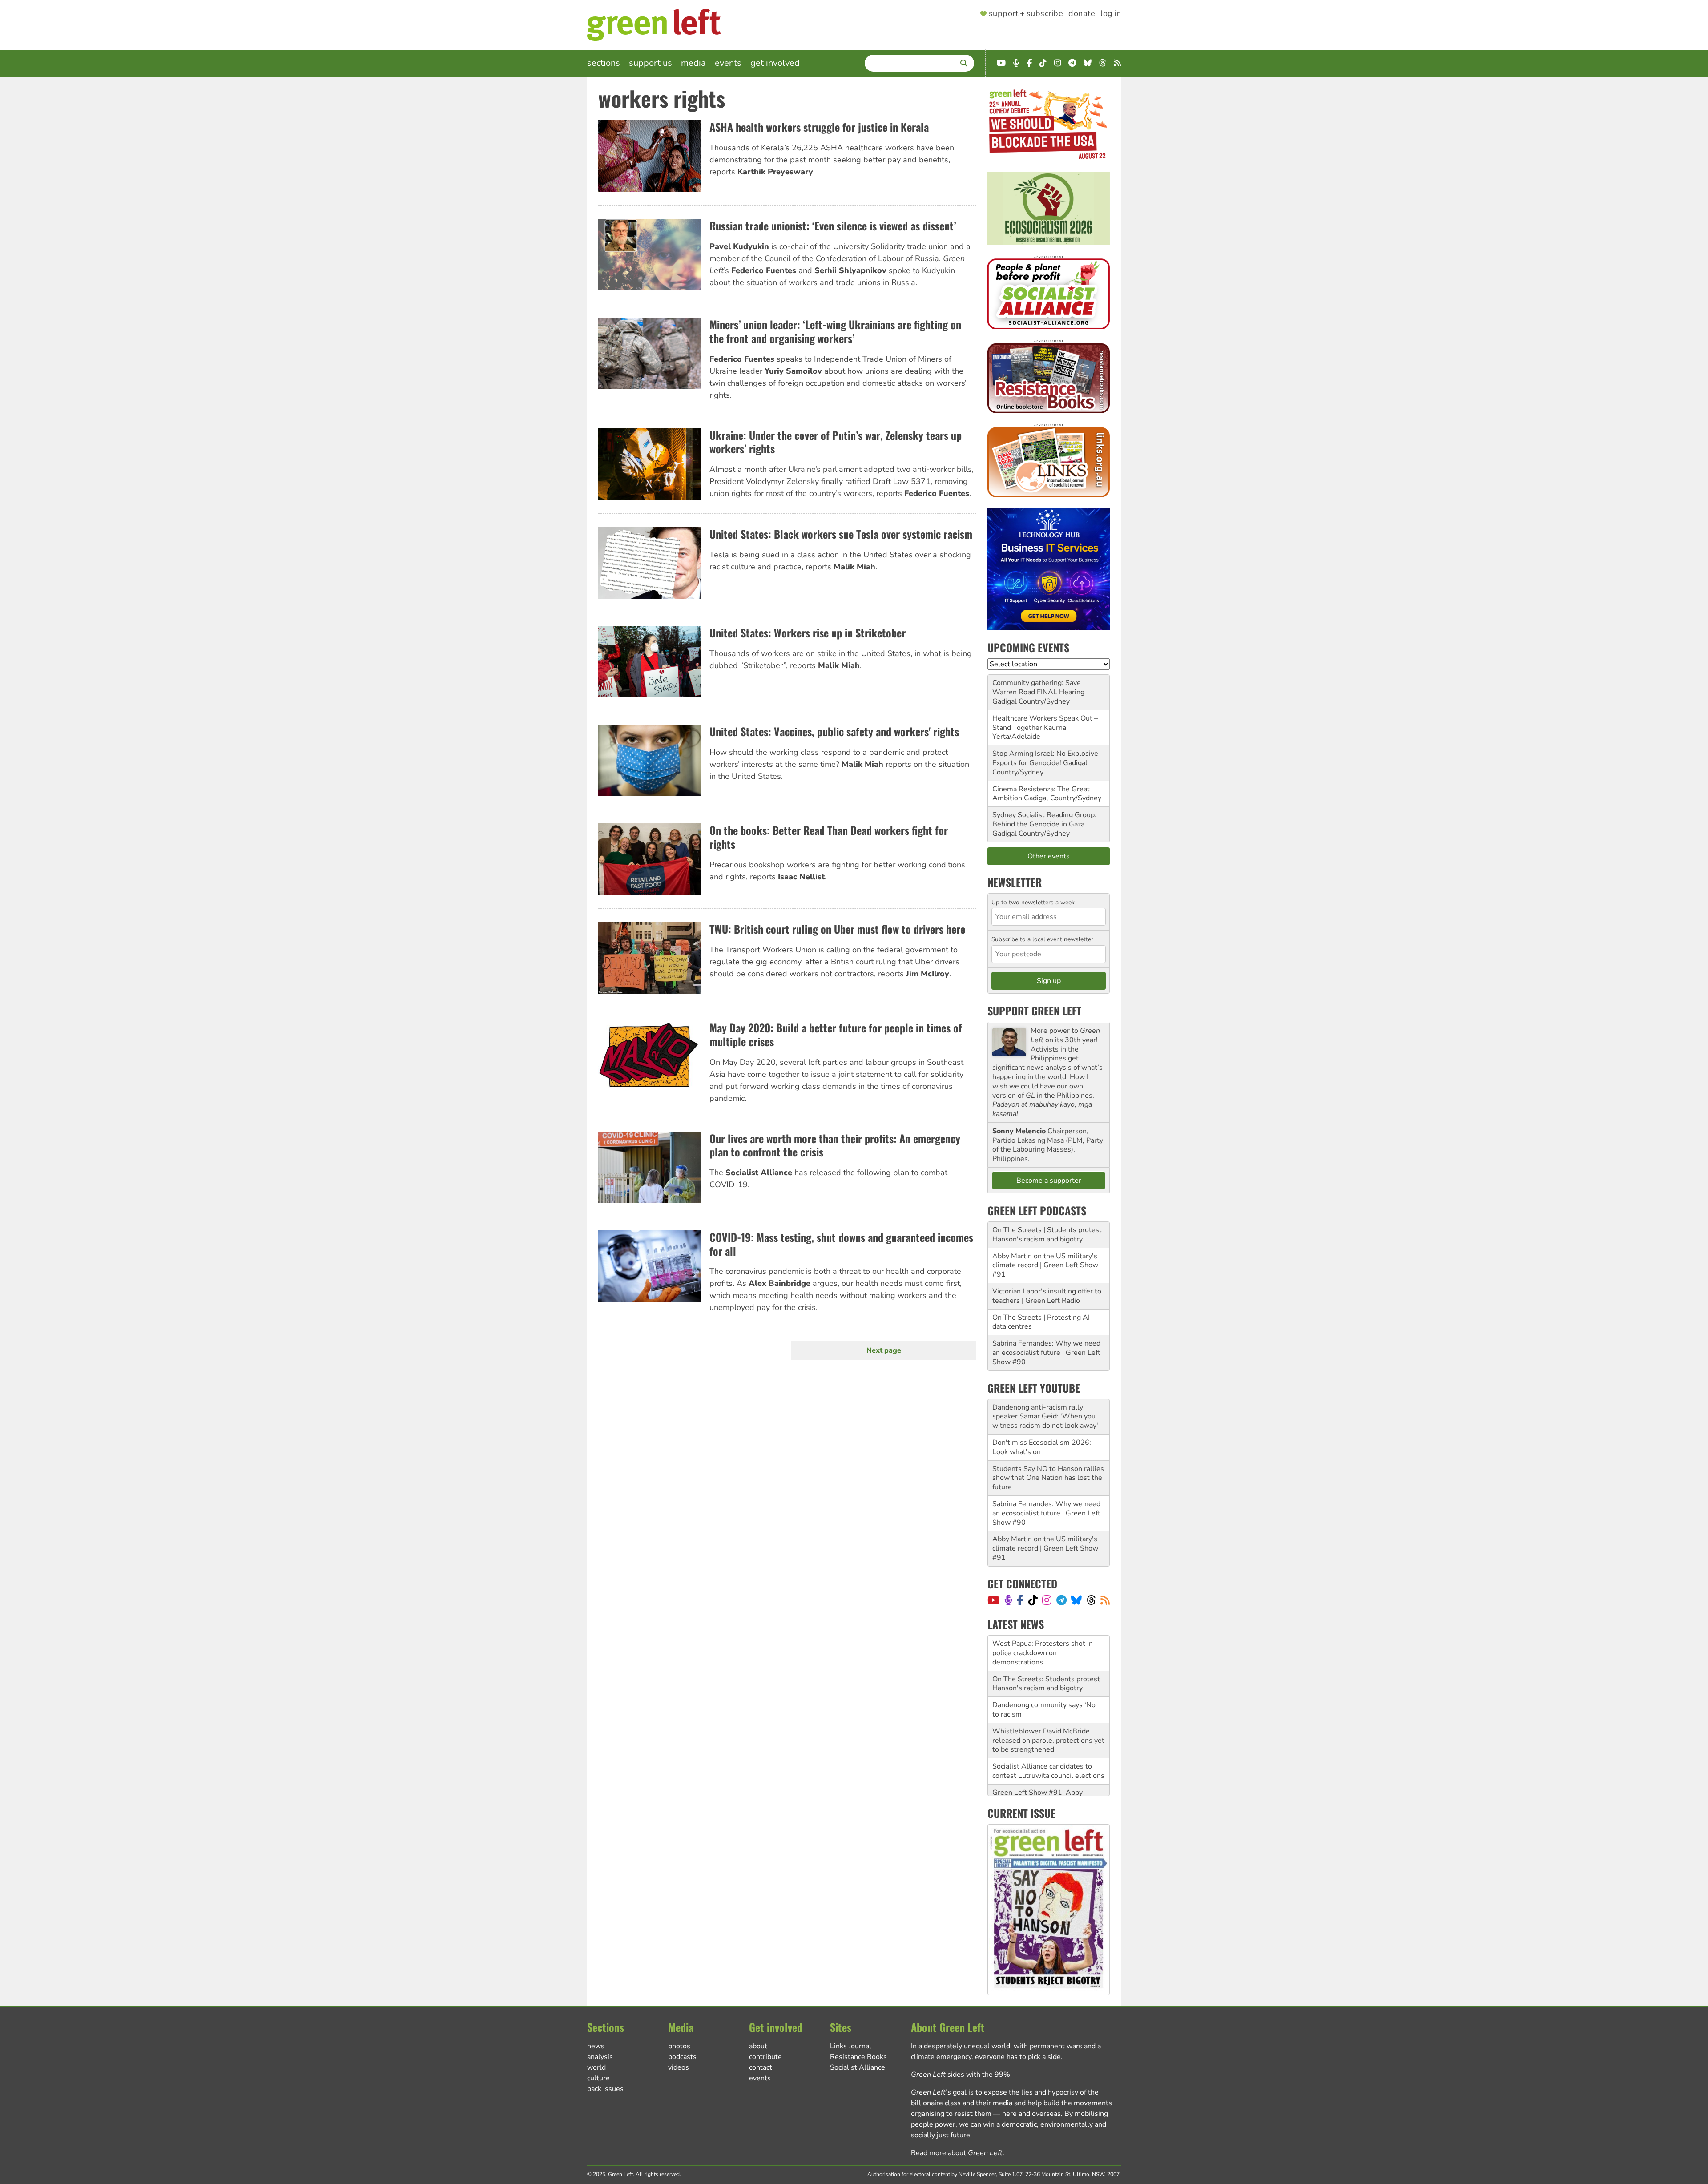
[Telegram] (1061, 1600)
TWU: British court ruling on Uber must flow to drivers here (837, 929)
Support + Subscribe (1026, 14)
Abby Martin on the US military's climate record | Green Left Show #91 (1045, 1265)
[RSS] (1105, 1600)
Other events (1049, 856)
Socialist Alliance (858, 2067)
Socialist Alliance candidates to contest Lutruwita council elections (1048, 1735)
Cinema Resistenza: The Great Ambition (1041, 794)
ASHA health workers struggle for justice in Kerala (819, 127)
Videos (679, 2067)
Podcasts (682, 2057)
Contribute (765, 2057)
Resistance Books (858, 2057)
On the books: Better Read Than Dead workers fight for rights (829, 837)
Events (728, 63)
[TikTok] (1033, 1600)
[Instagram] (1047, 1600)
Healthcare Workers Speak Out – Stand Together (1045, 723)
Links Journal (851, 2046)
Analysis (600, 2057)
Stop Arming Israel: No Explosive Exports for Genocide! (1045, 758)
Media (693, 63)
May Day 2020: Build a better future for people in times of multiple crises (836, 1034)
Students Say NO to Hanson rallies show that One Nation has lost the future (1048, 1478)
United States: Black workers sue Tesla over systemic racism (841, 534)
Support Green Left (1034, 1011)
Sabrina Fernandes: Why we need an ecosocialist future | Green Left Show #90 (1046, 1353)
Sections (604, 63)
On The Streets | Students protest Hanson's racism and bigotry (1047, 1235)
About (758, 2046)
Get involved (775, 63)
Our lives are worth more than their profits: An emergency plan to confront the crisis (835, 1145)
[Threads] (1091, 1600)
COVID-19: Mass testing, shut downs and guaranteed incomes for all (841, 1244)
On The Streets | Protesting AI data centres (1041, 1322)
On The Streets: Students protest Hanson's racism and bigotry (1046, 1648)
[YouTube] (993, 1600)
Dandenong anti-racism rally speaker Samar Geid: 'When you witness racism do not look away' (1045, 1417)
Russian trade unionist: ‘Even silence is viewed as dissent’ (833, 226)
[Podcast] (1008, 1600)
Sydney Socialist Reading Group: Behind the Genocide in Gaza (1044, 820)
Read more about (957, 2153)
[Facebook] (1020, 1600)
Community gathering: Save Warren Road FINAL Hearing (1038, 687)
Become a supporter (1049, 1181)
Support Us (651, 63)
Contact (761, 2067)
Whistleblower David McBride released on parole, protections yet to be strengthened (1048, 1705)
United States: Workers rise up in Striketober (808, 633)
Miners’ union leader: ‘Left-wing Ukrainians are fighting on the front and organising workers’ (835, 331)
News (596, 2046)
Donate (1082, 14)
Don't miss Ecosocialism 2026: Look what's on (1042, 1447)
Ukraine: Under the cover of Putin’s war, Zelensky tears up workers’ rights (836, 442)
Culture (598, 2078)
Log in (1111, 14)
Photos (679, 2046)
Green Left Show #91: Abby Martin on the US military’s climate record (1048, 1766)
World (596, 2067)
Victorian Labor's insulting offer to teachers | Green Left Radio (1047, 1296)
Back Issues (605, 2089)
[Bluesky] (1076, 1600)
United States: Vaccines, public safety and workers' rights (834, 731)
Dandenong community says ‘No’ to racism (1045, 1674)
